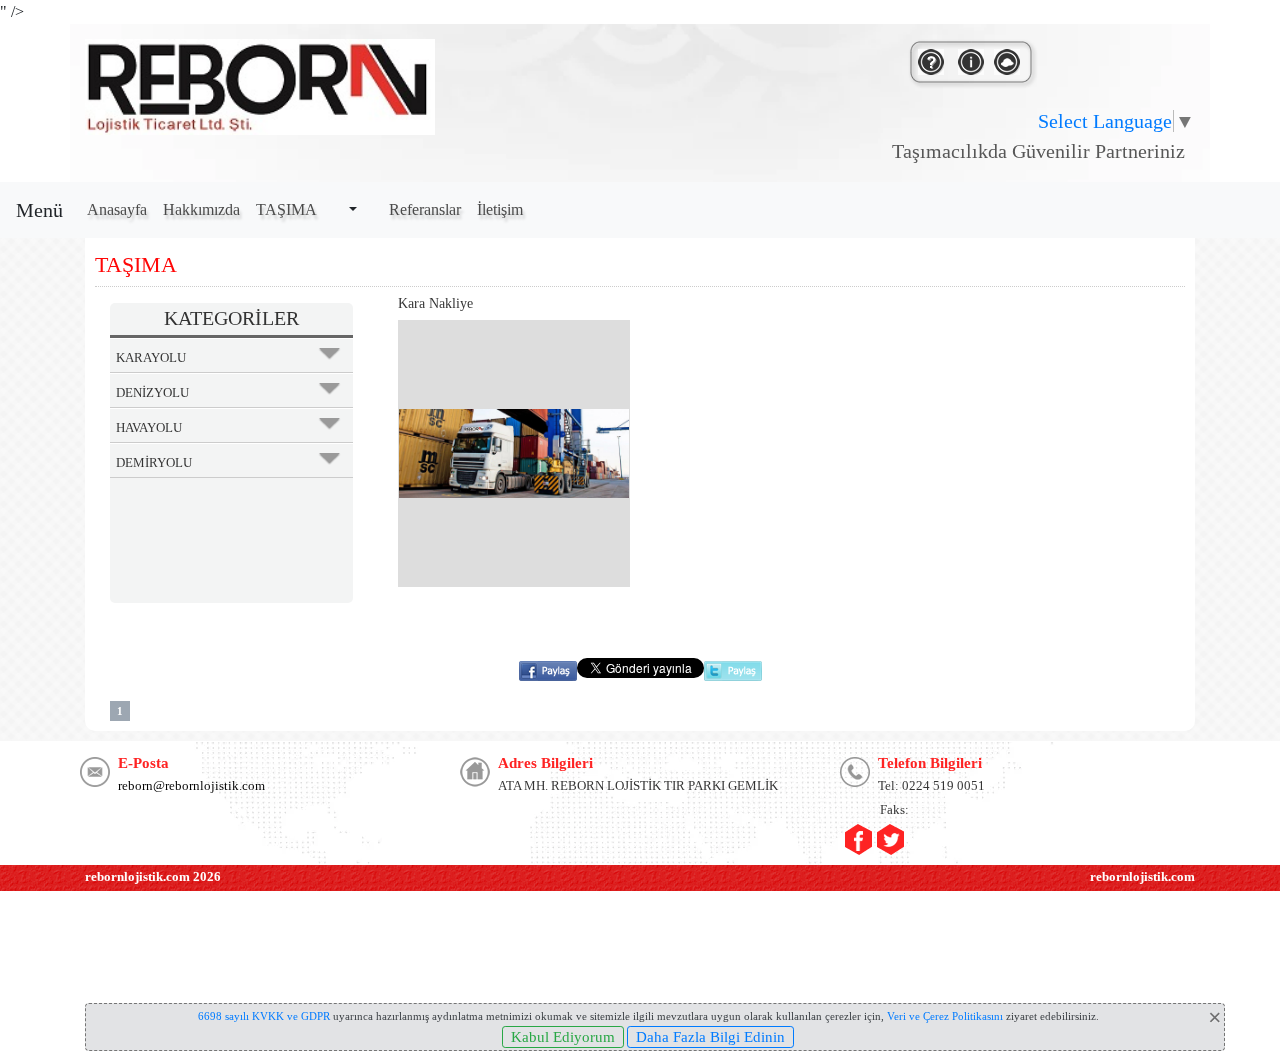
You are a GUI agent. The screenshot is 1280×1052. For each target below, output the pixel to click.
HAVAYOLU (149, 427)
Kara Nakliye (435, 303)
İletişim (500, 209)
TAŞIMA (286, 209)
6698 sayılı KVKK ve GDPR (264, 1016)
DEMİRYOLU (154, 462)
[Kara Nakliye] (514, 453)
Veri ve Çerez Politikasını (945, 1016)
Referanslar (425, 209)
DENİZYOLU (152, 392)
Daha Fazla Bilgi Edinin (710, 1037)
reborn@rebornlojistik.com (191, 785)
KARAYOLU (151, 357)
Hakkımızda (201, 209)
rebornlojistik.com (137, 876)
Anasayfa (117, 209)
